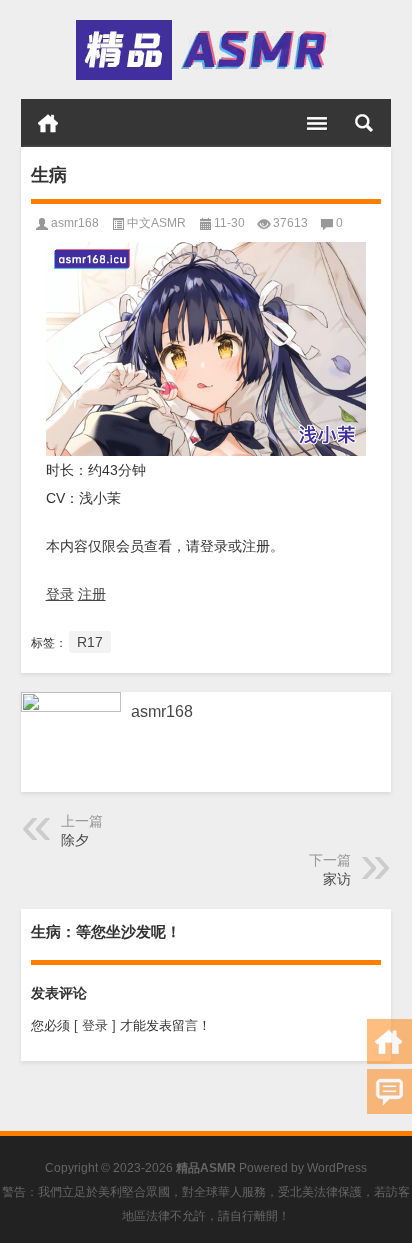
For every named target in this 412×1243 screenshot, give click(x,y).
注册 (92, 594)
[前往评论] (389, 1091)
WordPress (337, 1168)
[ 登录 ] (95, 1025)
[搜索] (364, 123)
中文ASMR (156, 223)
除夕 (75, 840)
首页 (48, 123)
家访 (337, 879)
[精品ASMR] (204, 50)
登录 (60, 594)
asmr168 (75, 223)
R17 (90, 642)
